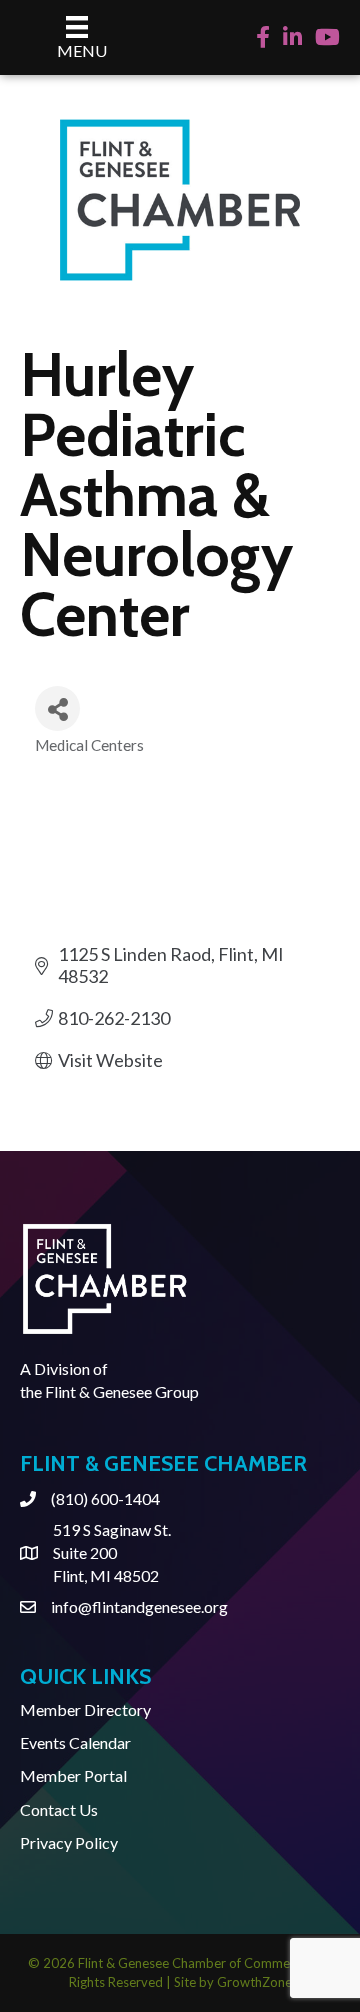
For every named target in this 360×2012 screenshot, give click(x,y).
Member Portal (73, 1775)
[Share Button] (57, 708)
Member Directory (85, 1709)
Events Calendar (75, 1742)
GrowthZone (254, 1982)
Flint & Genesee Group (122, 1391)
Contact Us (59, 1809)
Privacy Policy (69, 1842)
